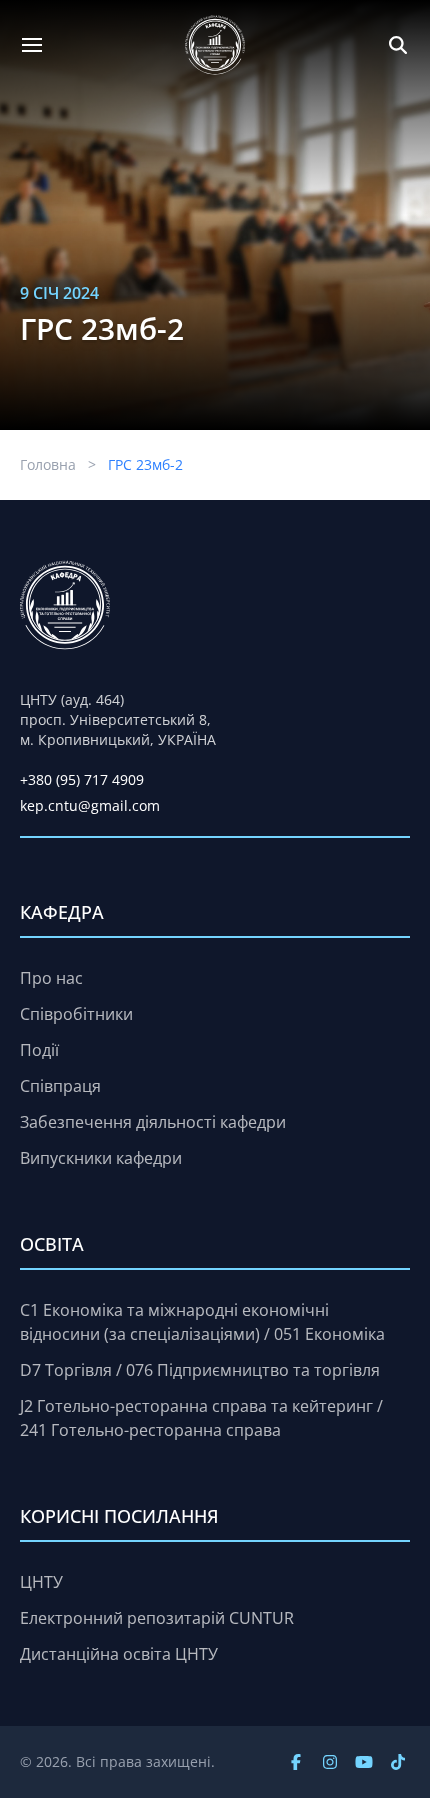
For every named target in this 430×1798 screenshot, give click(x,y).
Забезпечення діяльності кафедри (153, 1122)
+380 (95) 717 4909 (82, 779)
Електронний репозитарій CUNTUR (157, 1618)
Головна (48, 464)
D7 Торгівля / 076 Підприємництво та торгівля (200, 1370)
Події (39, 1050)
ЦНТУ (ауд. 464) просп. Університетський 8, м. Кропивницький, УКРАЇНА (118, 719)
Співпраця (60, 1086)
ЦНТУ (41, 1582)
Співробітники (76, 1014)
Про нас (51, 978)
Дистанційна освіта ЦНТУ (119, 1654)
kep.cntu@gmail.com (90, 805)
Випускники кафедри (101, 1158)
